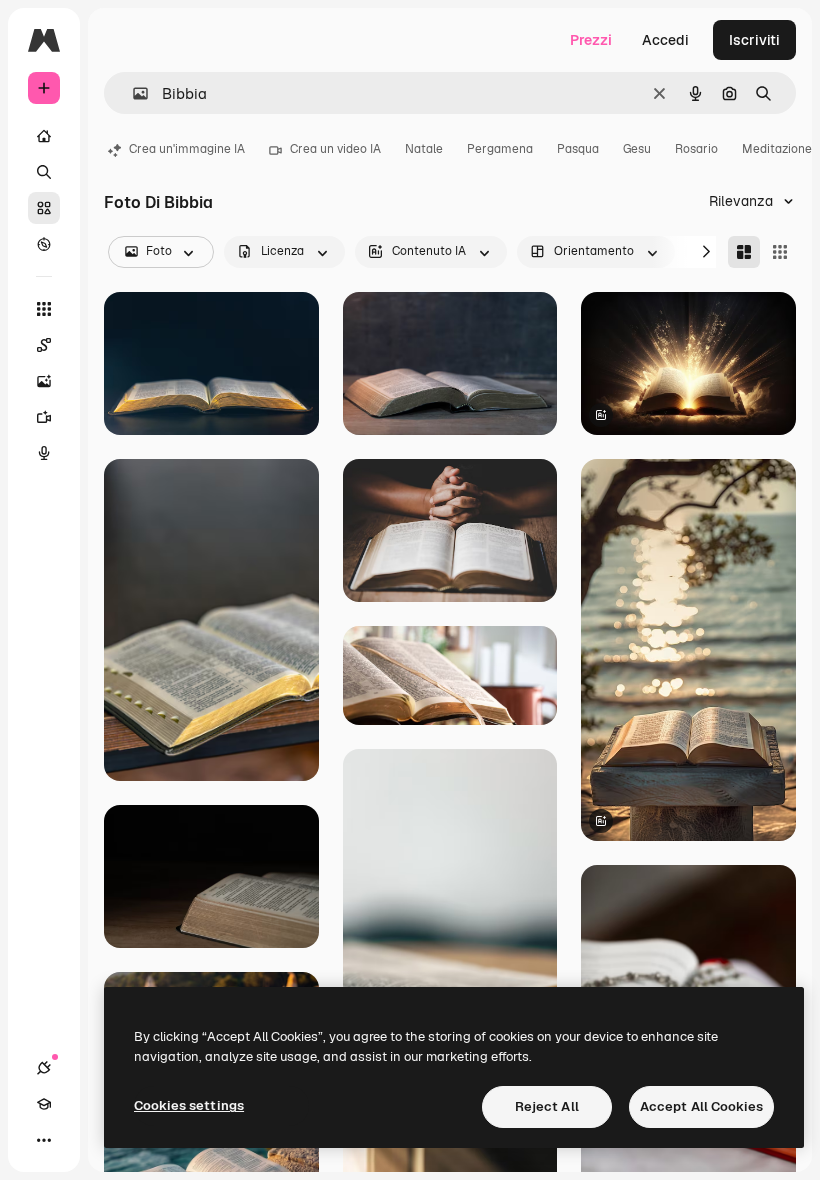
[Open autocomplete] (132, 93)
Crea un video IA (335, 149)
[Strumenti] (44, 309)
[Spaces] (44, 345)
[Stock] (44, 208)
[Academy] (44, 1104)
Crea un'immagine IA (187, 149)
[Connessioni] (44, 1068)
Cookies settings (189, 1105)
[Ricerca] (44, 172)
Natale (424, 149)
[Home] (44, 136)
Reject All (547, 1106)
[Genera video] (44, 417)
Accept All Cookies (701, 1106)
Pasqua (578, 149)
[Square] (780, 252)
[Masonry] (744, 252)
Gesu (637, 149)
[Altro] (44, 1140)
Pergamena (500, 149)
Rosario (696, 149)
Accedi (665, 40)
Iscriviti (754, 40)
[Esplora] (44, 244)
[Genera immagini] (44, 381)
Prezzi (591, 40)
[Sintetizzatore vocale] (44, 453)
